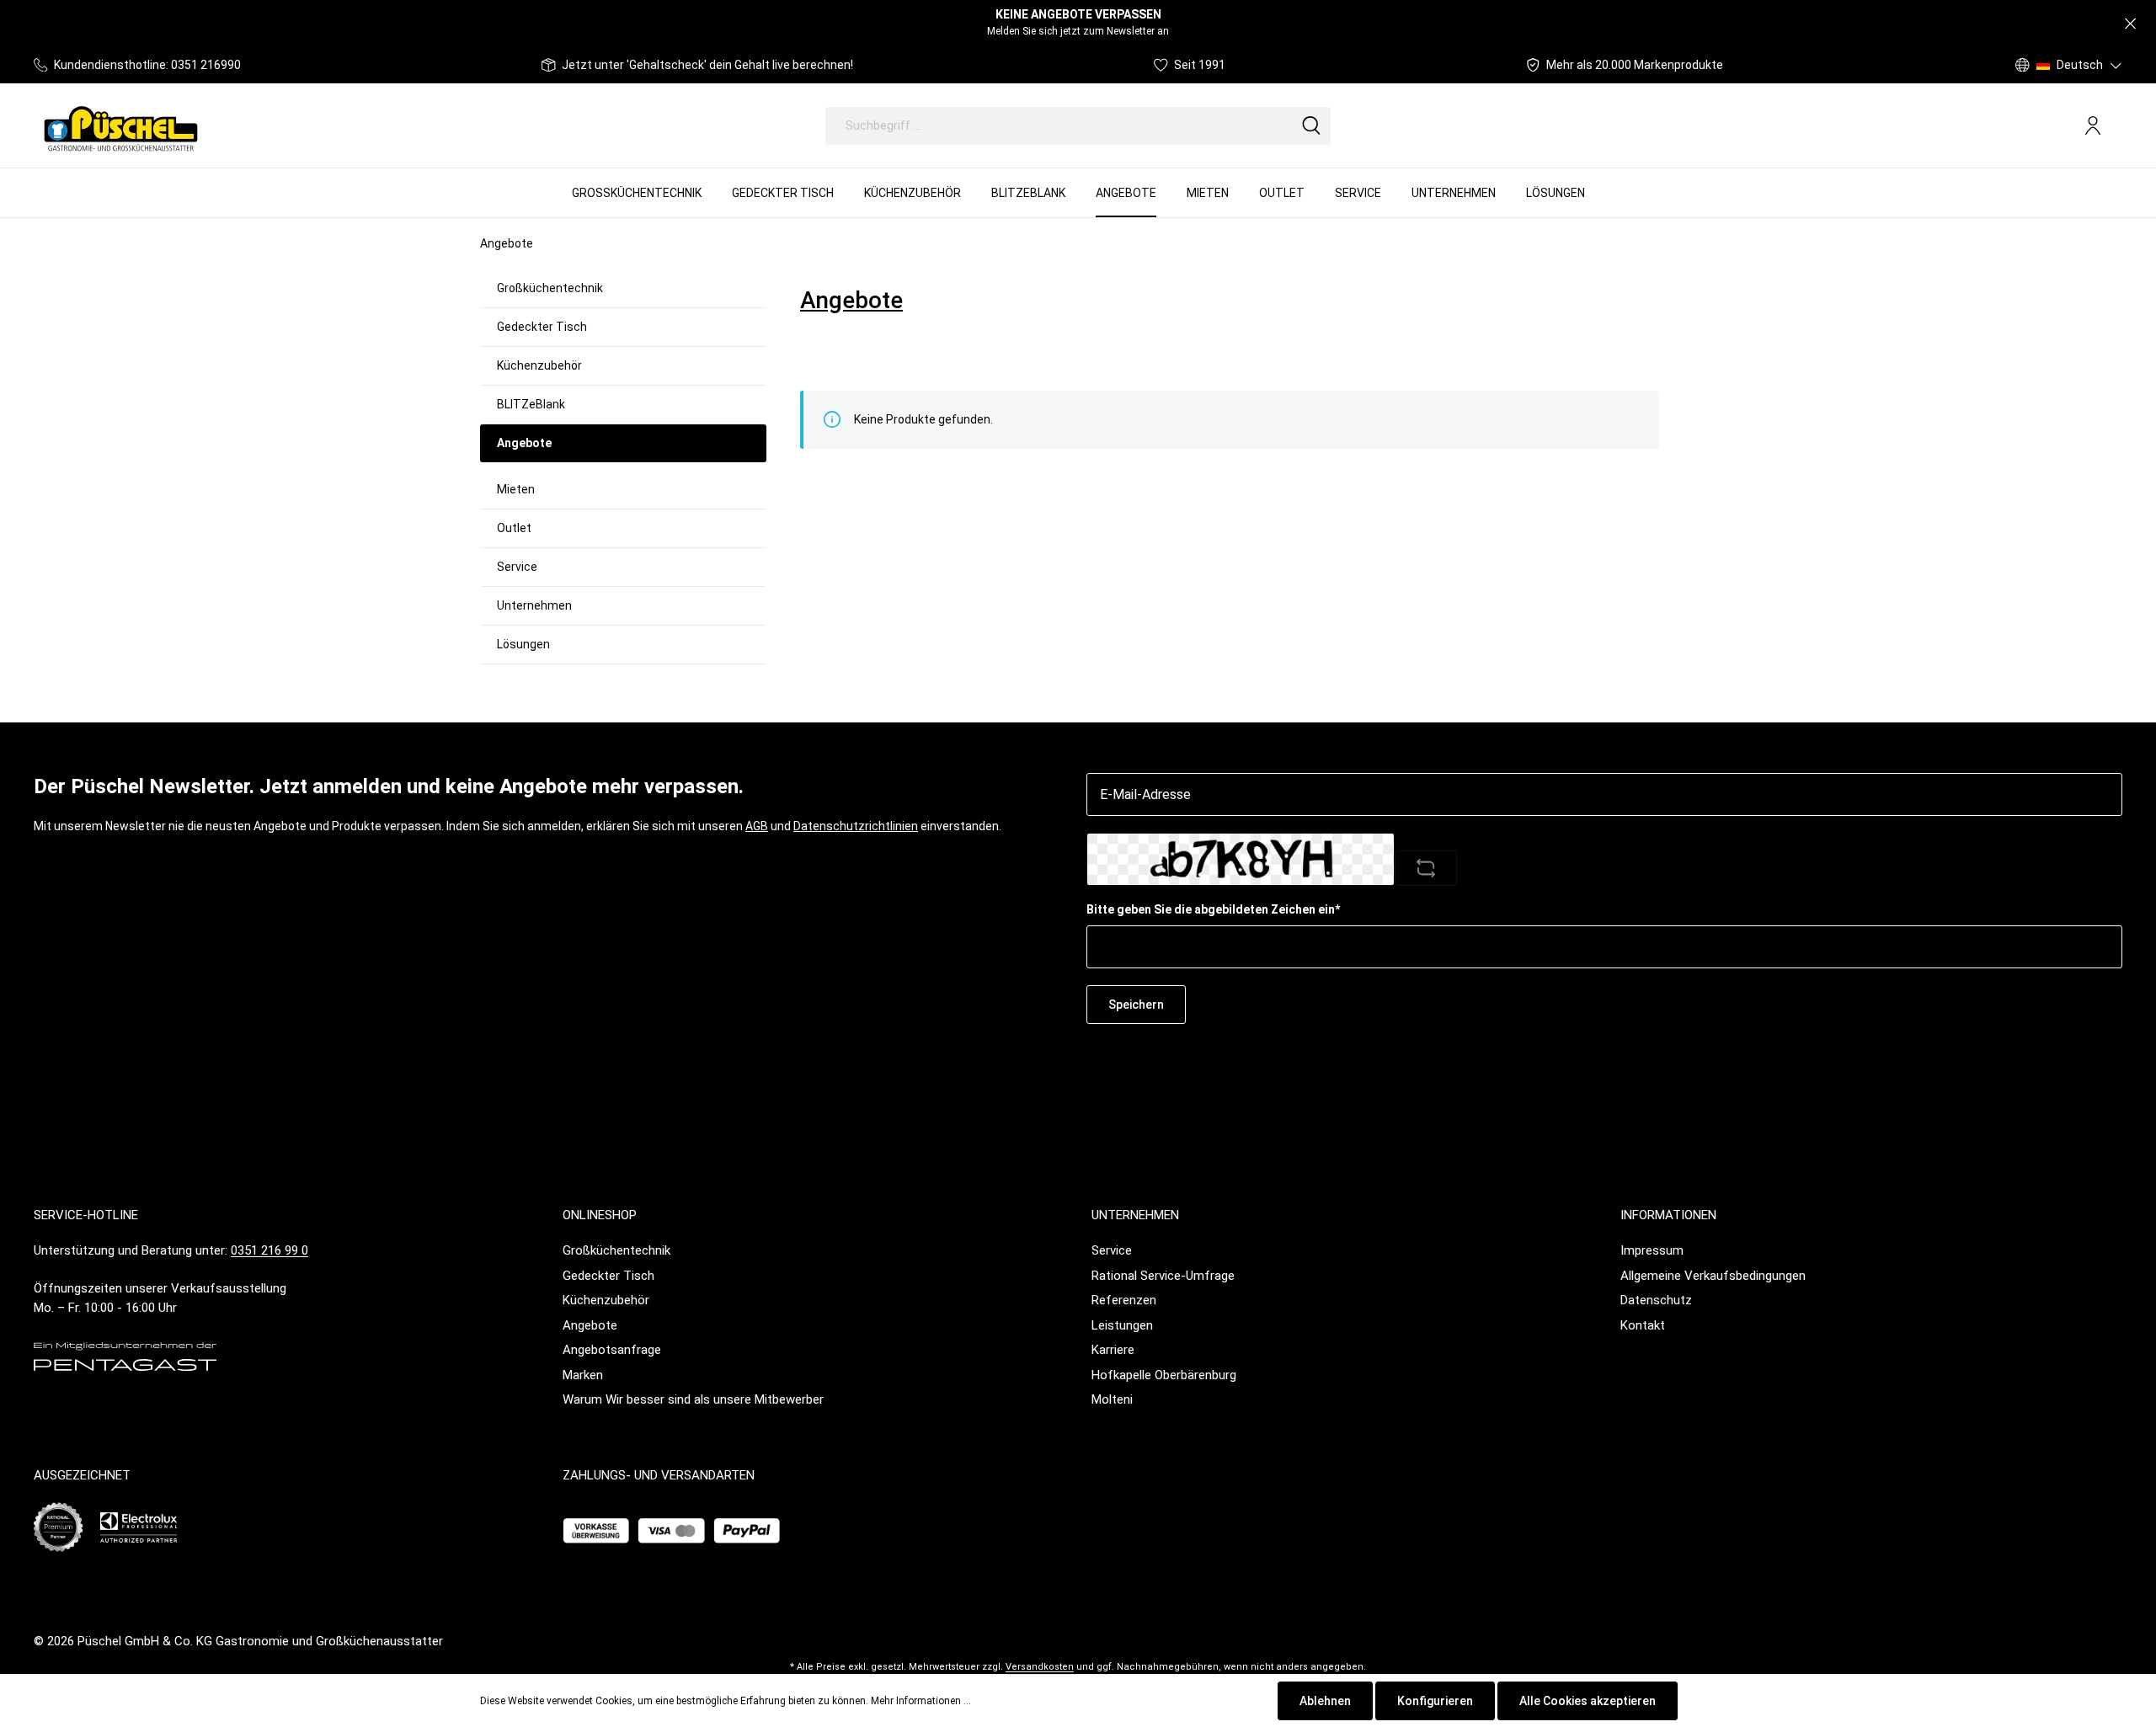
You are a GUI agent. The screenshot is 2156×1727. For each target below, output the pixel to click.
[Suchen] (1311, 126)
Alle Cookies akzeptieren (1588, 1701)
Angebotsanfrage (612, 1350)
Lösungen (523, 644)
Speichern (1136, 1005)
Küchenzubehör (539, 365)
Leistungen (1122, 1325)
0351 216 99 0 (269, 1250)
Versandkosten (1040, 1667)
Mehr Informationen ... (921, 1701)
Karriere (1113, 1350)
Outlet (514, 528)
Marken (583, 1375)
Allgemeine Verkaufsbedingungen (1713, 1276)
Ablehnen (1325, 1701)
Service (517, 567)
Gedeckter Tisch (542, 327)
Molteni (1112, 1399)
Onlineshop (600, 1215)
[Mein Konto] (2093, 125)
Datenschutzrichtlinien (856, 826)
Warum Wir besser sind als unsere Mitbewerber (693, 1399)
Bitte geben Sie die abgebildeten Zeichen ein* (1213, 909)
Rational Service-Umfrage (1163, 1276)
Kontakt (1643, 1325)
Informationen (1668, 1215)
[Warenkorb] (2116, 126)
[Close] (2130, 24)
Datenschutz (1656, 1300)
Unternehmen (534, 605)
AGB (757, 826)
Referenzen (1124, 1300)
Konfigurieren (1435, 1701)
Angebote (590, 1325)
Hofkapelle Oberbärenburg (1164, 1375)
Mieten (516, 489)
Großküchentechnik (550, 288)
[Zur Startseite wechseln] (121, 125)
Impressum (1652, 1250)
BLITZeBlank (531, 404)
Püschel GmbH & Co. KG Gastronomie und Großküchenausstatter (260, 1641)
